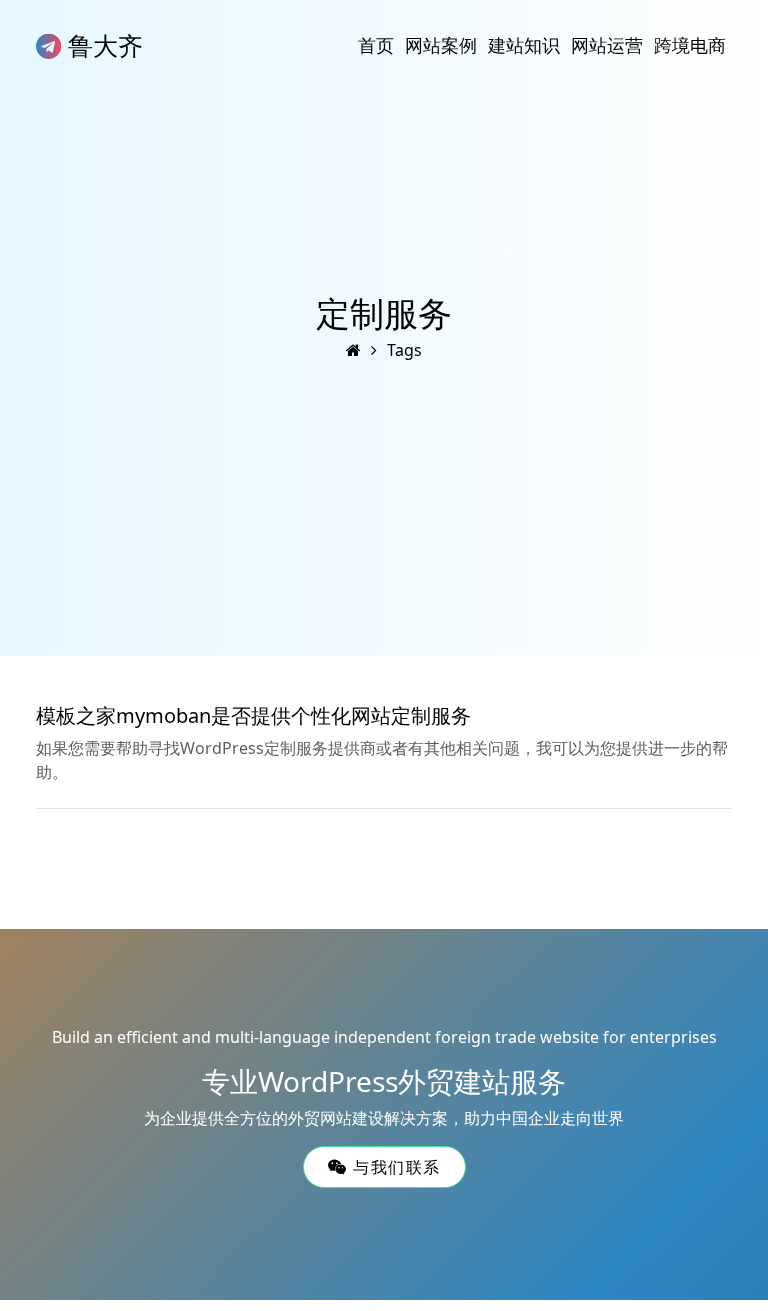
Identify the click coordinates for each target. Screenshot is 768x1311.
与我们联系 (393, 1167)
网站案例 (441, 45)
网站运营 (607, 45)
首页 (376, 45)
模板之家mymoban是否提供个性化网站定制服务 (253, 715)
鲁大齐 (102, 45)
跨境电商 (690, 45)
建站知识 (524, 45)
